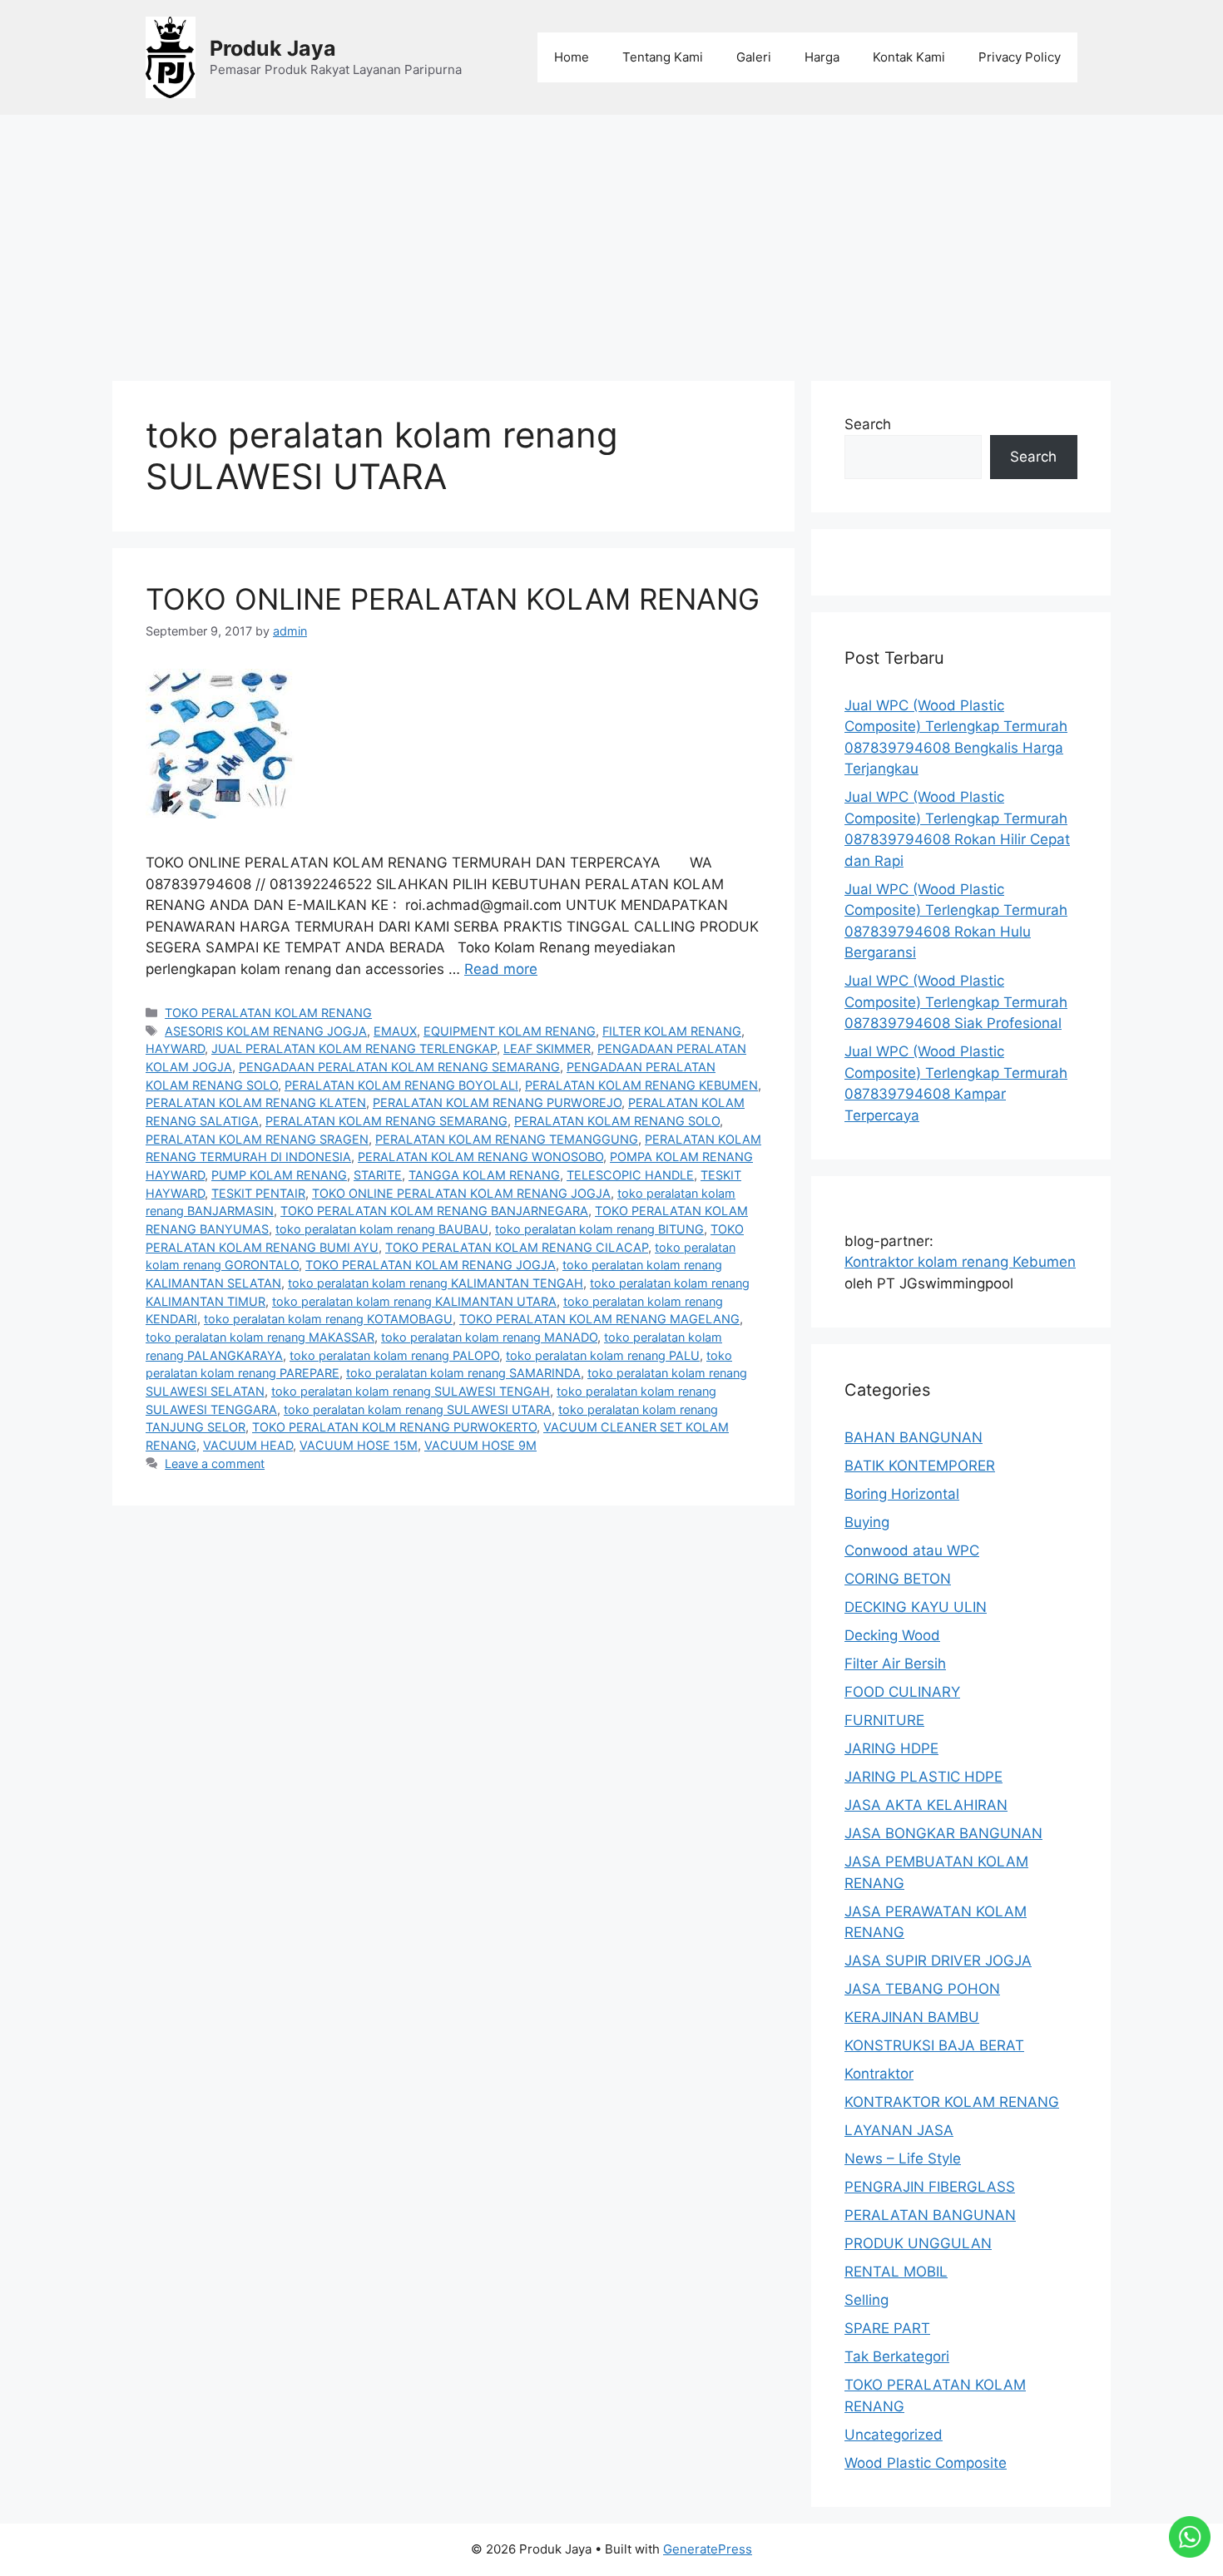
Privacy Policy (1020, 57)
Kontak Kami (909, 57)
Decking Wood (892, 1635)
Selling (866, 2300)
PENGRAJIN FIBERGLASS (930, 2187)
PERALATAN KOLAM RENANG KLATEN (256, 1103)
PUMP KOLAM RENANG (279, 1175)
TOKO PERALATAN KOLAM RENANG (268, 1013)
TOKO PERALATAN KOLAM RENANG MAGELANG (599, 1319)
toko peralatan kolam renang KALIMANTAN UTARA (414, 1301)
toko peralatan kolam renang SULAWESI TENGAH (411, 1391)
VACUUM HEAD (248, 1445)
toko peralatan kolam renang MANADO (489, 1337)
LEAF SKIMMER (547, 1048)
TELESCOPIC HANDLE (630, 1175)
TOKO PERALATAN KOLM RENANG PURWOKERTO (394, 1427)
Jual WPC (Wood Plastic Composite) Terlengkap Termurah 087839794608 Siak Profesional (956, 1002)
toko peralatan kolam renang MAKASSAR (260, 1337)
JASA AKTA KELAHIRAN (926, 1805)
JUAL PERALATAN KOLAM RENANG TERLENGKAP (354, 1048)
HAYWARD (175, 1048)
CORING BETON (898, 1579)
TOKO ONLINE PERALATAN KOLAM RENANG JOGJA (461, 1193)
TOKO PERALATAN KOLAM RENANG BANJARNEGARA (434, 1211)
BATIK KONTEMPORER (920, 1466)
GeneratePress (708, 2549)
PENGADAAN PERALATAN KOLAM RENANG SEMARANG (399, 1067)
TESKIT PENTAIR (258, 1193)
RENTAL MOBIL (896, 2272)
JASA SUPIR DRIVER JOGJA (938, 1960)
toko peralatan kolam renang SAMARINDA (463, 1373)
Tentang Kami (663, 57)
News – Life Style (903, 2158)
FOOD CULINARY (902, 1692)
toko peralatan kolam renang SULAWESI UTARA (418, 1409)
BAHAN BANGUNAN (914, 1437)
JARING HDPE (891, 1748)
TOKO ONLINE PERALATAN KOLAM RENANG (453, 599)
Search (868, 424)
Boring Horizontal (902, 1494)
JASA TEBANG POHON (922, 1989)
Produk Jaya (273, 48)
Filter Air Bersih (895, 1664)
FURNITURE (884, 1720)
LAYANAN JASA (899, 2130)
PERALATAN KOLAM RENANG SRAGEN (257, 1139)
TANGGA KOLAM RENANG (484, 1175)
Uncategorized (894, 2435)
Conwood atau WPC (912, 1550)
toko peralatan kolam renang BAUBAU (382, 1229)
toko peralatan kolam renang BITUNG (599, 1229)
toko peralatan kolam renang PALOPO (394, 1355)
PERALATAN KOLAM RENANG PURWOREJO (497, 1103)
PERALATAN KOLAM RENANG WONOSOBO (480, 1157)
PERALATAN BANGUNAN (930, 2215)
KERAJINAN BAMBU (912, 2017)
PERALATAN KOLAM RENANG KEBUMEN (641, 1085)
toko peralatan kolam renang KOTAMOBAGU (328, 1319)
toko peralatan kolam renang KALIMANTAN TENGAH (436, 1283)
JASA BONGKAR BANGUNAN (943, 1833)
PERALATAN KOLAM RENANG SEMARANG (386, 1121)
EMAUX (395, 1031)
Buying (867, 1522)
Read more (501, 969)
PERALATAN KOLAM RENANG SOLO (617, 1121)
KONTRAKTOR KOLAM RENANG (952, 2102)
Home (572, 57)
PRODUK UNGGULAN (918, 2243)
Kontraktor (879, 2074)
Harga (822, 57)
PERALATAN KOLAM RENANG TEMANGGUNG (507, 1139)
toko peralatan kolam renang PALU (603, 1355)
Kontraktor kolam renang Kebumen (960, 1262)
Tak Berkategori (897, 2356)
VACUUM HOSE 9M (480, 1445)
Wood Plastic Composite (926, 2463)
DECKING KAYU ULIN (916, 1607)
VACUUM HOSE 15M (359, 1445)
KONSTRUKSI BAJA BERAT (934, 2045)
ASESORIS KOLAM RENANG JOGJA (266, 1031)
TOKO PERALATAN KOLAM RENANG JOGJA (431, 1265)
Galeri (754, 57)
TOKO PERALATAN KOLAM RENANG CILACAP (517, 1247)
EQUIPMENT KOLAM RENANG (510, 1031)
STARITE (378, 1175)
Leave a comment (215, 1464)
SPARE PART (887, 2328)
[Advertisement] (611, 240)
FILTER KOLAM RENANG (672, 1031)
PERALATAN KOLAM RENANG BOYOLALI (401, 1085)
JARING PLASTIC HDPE (923, 1777)
